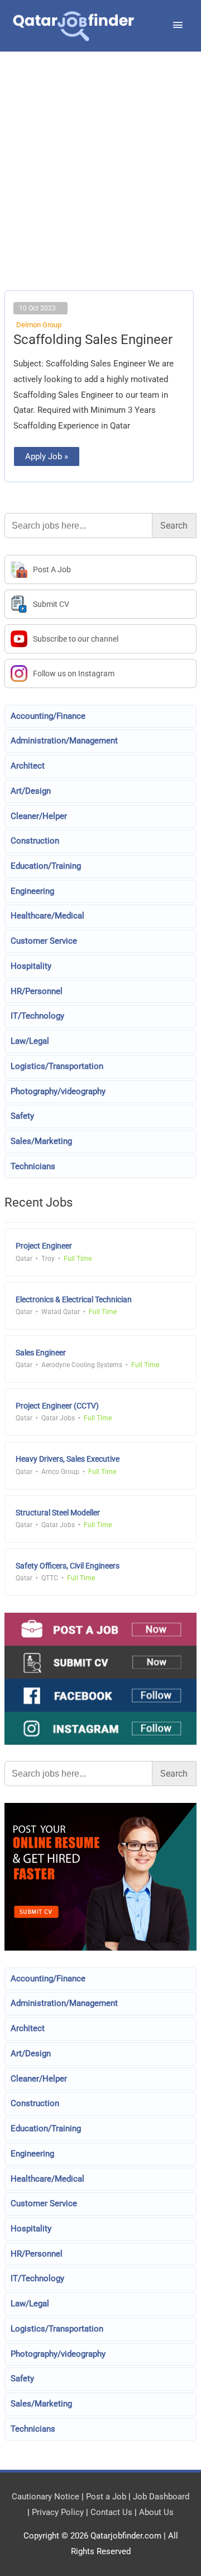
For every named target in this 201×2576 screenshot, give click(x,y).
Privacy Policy (58, 2512)
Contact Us (111, 2512)
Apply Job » (46, 454)
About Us (156, 2512)
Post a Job (106, 2497)
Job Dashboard (161, 2497)
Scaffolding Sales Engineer (93, 340)
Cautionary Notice (46, 2497)
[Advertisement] (100, 185)
